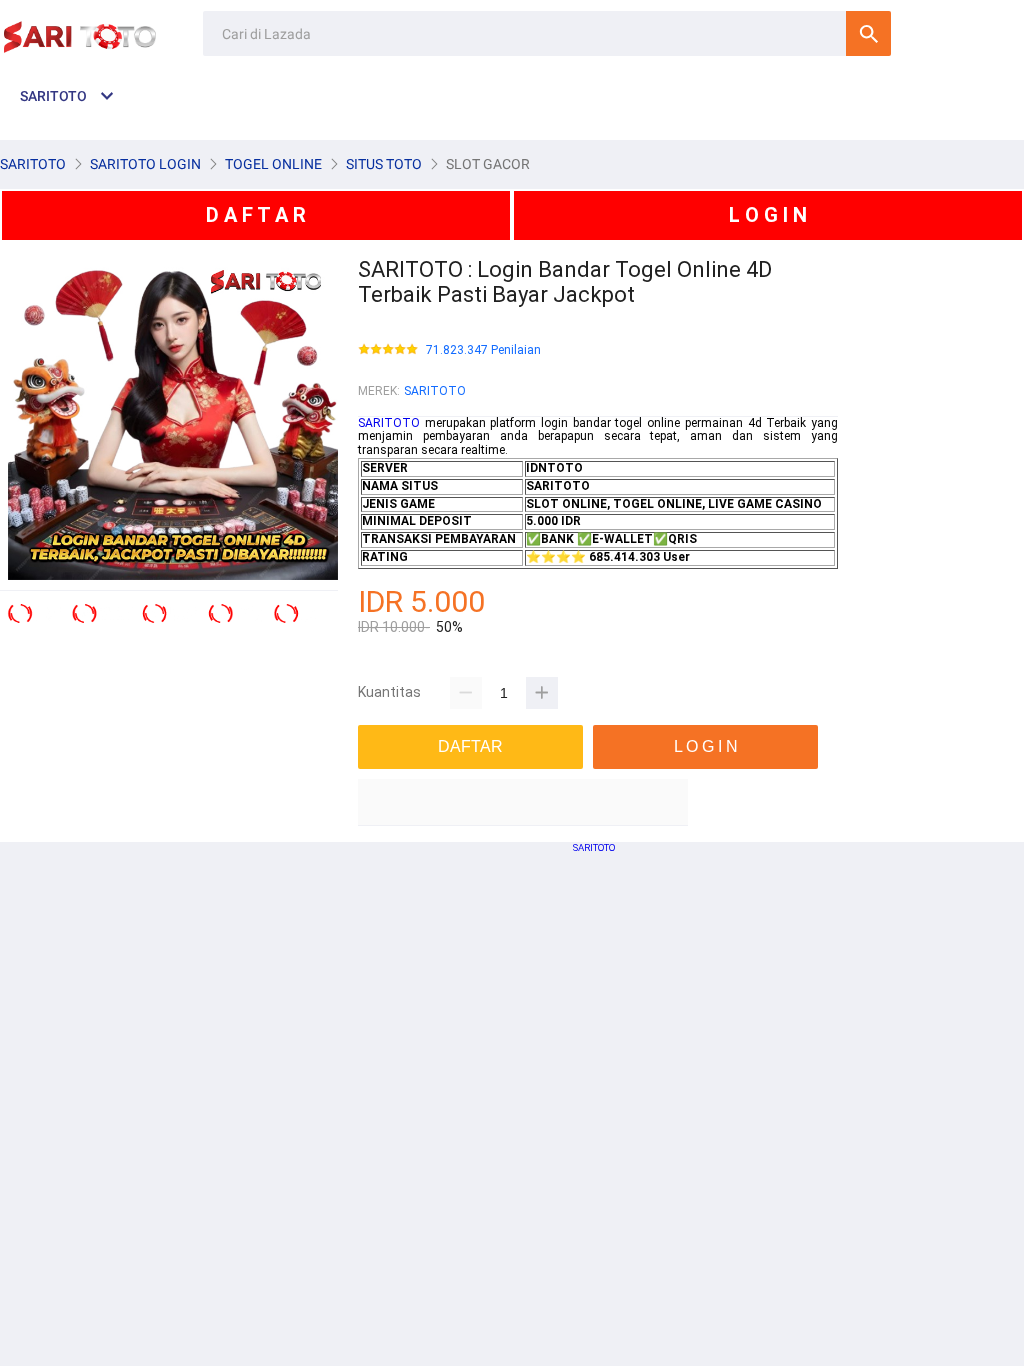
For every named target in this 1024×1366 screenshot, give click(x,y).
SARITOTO (435, 391)
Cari (868, 33)
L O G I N (768, 215)
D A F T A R (256, 215)
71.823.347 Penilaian (483, 350)
